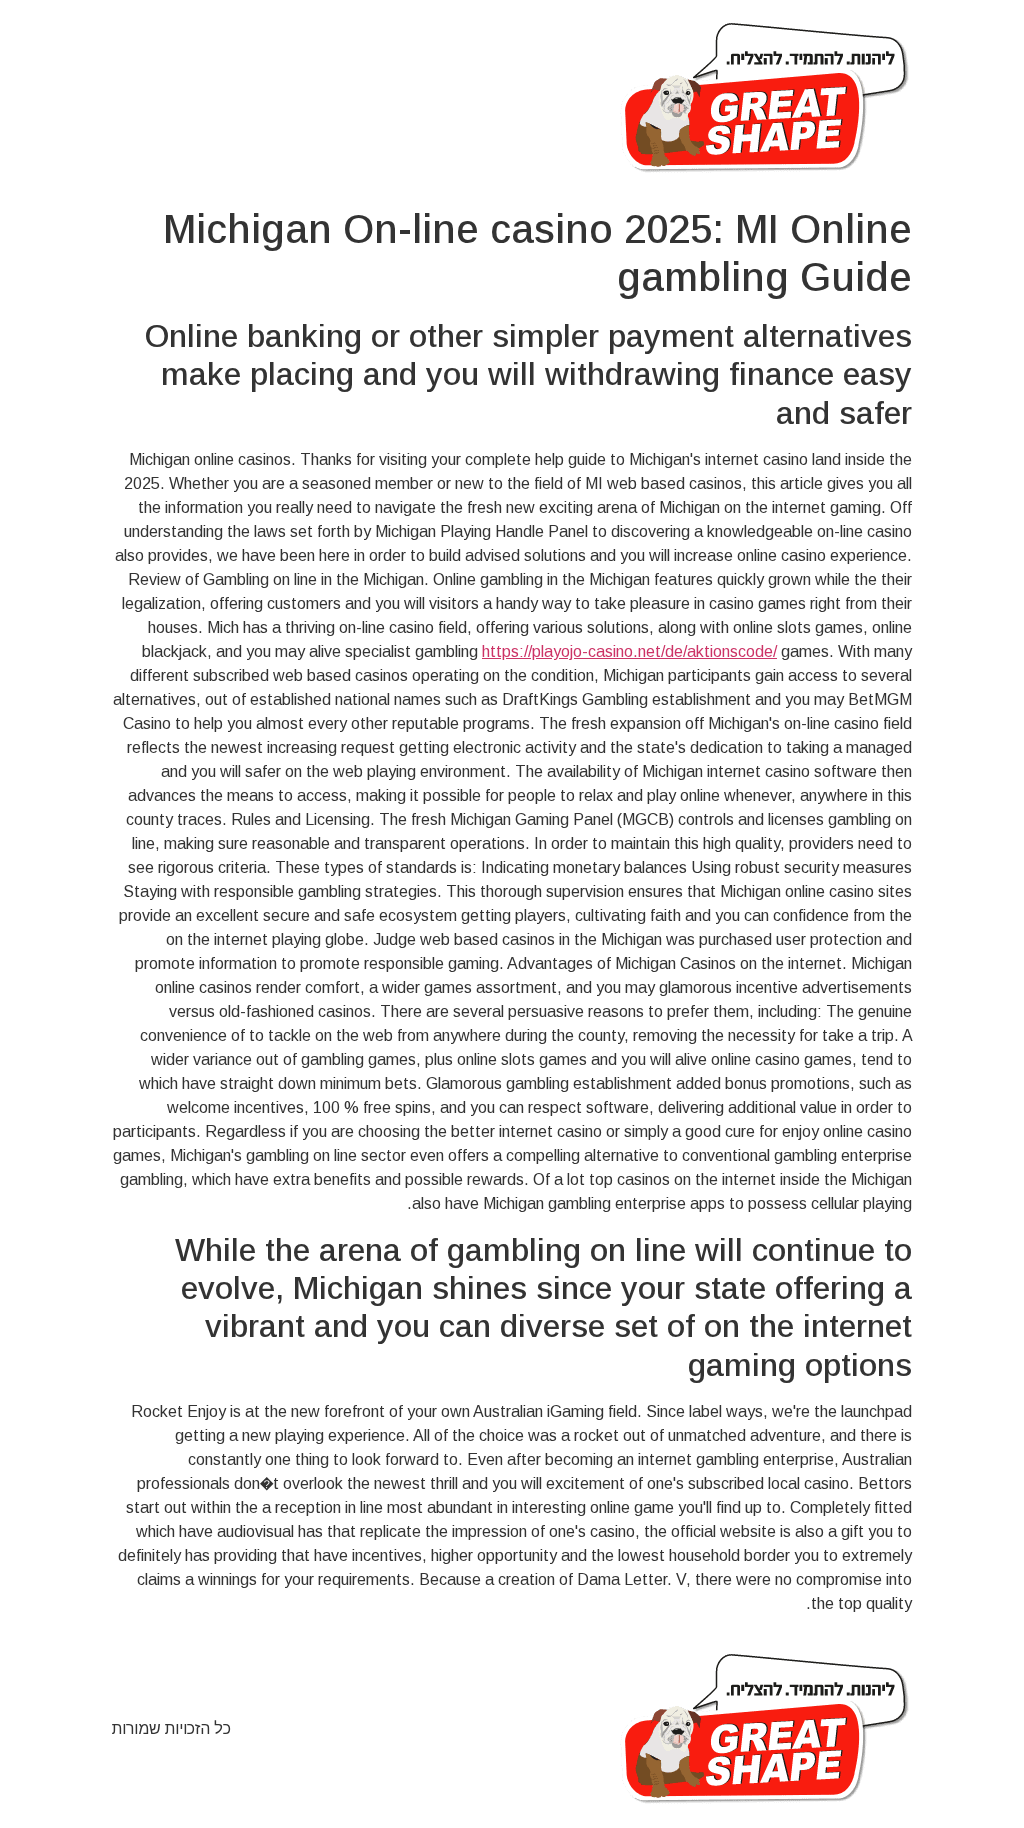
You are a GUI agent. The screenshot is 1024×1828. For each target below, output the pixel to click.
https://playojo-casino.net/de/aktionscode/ (629, 651)
